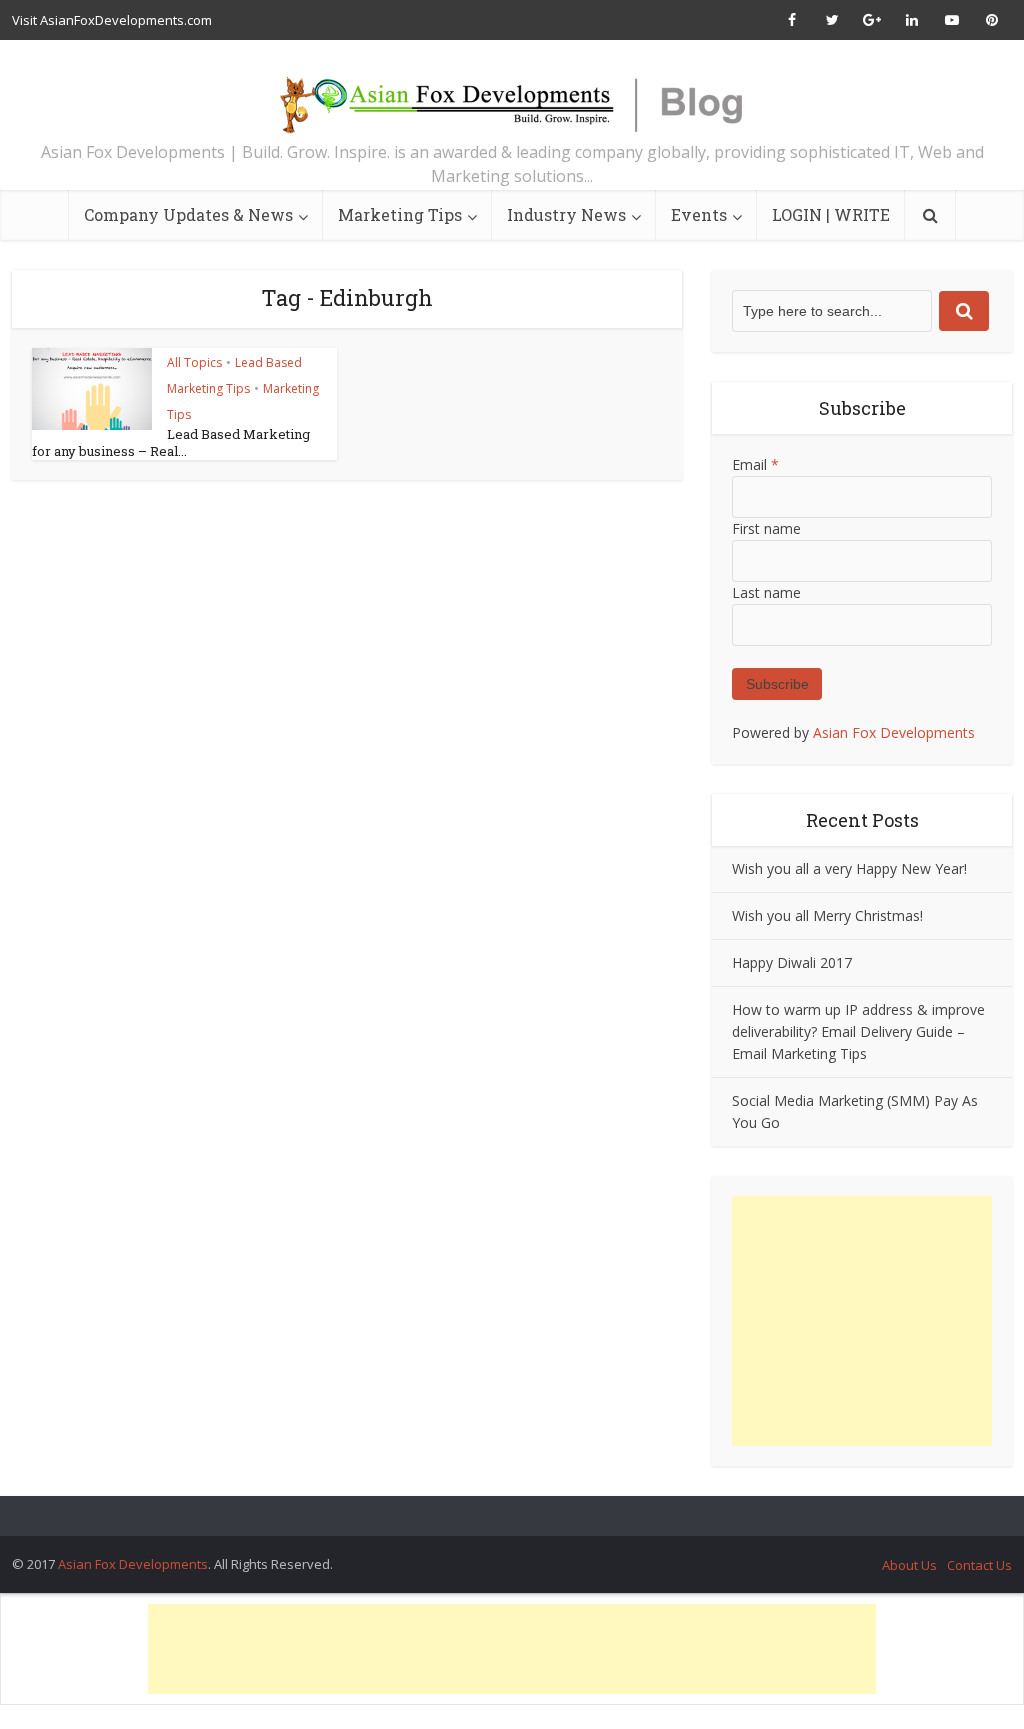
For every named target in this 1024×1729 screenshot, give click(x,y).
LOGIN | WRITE (831, 214)
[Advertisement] (862, 1321)
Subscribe (777, 684)
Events (699, 214)
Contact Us (979, 1565)
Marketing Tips (400, 214)
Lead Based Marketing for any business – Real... (171, 442)
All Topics (194, 362)
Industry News (566, 214)
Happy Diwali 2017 (792, 962)
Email (755, 464)
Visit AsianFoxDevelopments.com (112, 20)
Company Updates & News (188, 214)
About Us (909, 1565)
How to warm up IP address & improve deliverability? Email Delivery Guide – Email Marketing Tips (858, 1031)
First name (766, 528)
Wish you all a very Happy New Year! (849, 868)
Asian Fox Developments (894, 732)
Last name (766, 592)
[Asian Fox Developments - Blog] (512, 95)
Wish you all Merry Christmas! (827, 915)
